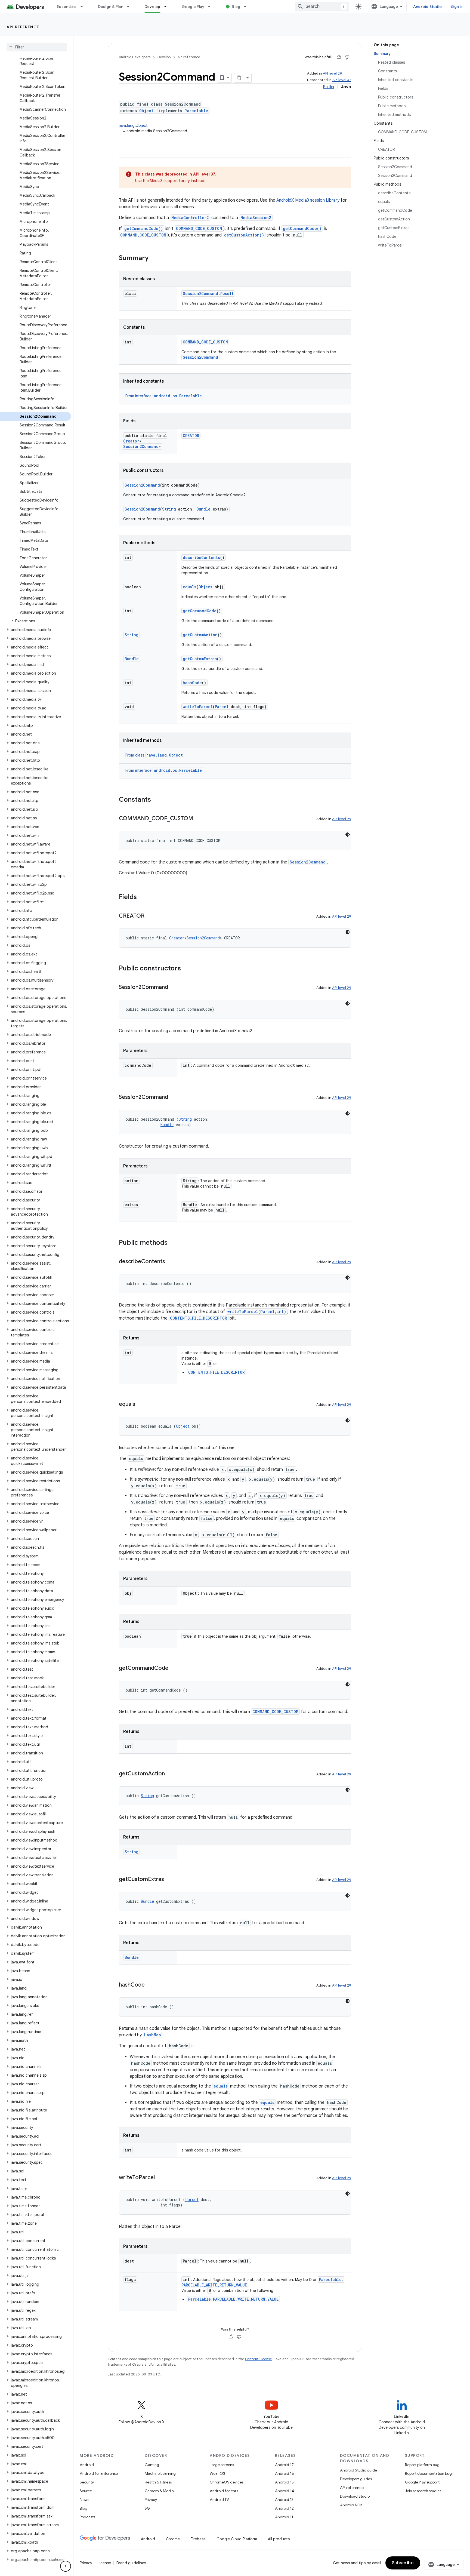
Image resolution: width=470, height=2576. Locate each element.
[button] (35, 621)
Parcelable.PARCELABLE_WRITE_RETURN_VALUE (233, 2299)
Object (146, 111)
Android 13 (284, 2500)
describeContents (201, 557)
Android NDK (351, 2505)
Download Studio (355, 2496)
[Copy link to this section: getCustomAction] (170, 1774)
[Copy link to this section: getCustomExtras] (169, 1880)
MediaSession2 (256, 218)
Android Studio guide (358, 2470)
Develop (152, 7)
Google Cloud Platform (237, 2539)
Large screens (222, 2465)
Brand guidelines (131, 2563)
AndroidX (285, 200)
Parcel (222, 707)
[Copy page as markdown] (239, 78)
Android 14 (285, 2491)
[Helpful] (339, 57)
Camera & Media (159, 2491)
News (84, 2500)
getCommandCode (200, 611)
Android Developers (135, 57)
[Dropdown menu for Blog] (248, 7)
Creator (131, 441)
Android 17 (284, 2465)
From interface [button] (164, 396)
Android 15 (284, 2482)
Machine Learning (160, 2473)
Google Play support (422, 2482)
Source (86, 2491)
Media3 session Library (317, 200)
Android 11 (284, 2517)
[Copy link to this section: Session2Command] (174, 988)
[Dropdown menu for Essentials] (84, 7)
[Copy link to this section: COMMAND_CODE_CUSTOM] (199, 819)
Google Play (193, 7)
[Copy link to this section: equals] (141, 1404)
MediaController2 (190, 218)
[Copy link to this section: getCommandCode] (174, 1668)
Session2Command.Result (208, 293)
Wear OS (217, 2473)
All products (279, 2539)
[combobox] (322, 7)
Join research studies (423, 2491)
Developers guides (356, 2479)
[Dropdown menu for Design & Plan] (131, 7)
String (169, 509)
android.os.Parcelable (178, 396)
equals (190, 587)
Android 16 (285, 2473)
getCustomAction (200, 635)
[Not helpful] (347, 57)
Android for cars (224, 2491)
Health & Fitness (158, 2482)
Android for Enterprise (99, 2473)
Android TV (219, 2500)
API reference (23, 27)
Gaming (152, 2465)
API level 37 (342, 80)
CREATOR (191, 436)
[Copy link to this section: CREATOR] (150, 916)
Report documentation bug (428, 2473)
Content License (259, 2359)
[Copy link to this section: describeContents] (171, 1262)
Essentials (67, 7)
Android (87, 2465)
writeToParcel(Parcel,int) (257, 1312)
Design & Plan (111, 7)
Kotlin (328, 87)
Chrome (173, 2539)
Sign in (457, 7)
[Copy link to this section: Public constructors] (186, 969)
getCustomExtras (200, 659)
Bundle (203, 509)
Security (87, 2482)
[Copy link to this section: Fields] (142, 897)
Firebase (198, 2539)
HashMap (153, 2035)
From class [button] (154, 755)
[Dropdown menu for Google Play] (212, 7)
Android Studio (428, 7)
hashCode (192, 683)
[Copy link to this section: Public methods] (173, 1243)
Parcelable (196, 111)
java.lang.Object (133, 125)
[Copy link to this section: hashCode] (150, 1985)
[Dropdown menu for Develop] (168, 7)
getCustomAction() (244, 235)
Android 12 (284, 2508)
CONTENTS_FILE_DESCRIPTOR (199, 1318)
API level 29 (332, 73)
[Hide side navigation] (66, 2566)
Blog (236, 7)
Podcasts (87, 2517)
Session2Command (200, 357)
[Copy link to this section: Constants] (156, 800)
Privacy (151, 2500)
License (104, 2563)
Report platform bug (422, 2465)
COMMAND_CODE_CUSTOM (199, 228)
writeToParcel (198, 707)
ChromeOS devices (227, 2482)
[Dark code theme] (348, 835)
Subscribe (403, 2563)
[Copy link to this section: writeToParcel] (160, 2178)
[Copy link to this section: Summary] (154, 259)
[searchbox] (37, 47)
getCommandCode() (144, 228)
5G (147, 2508)
